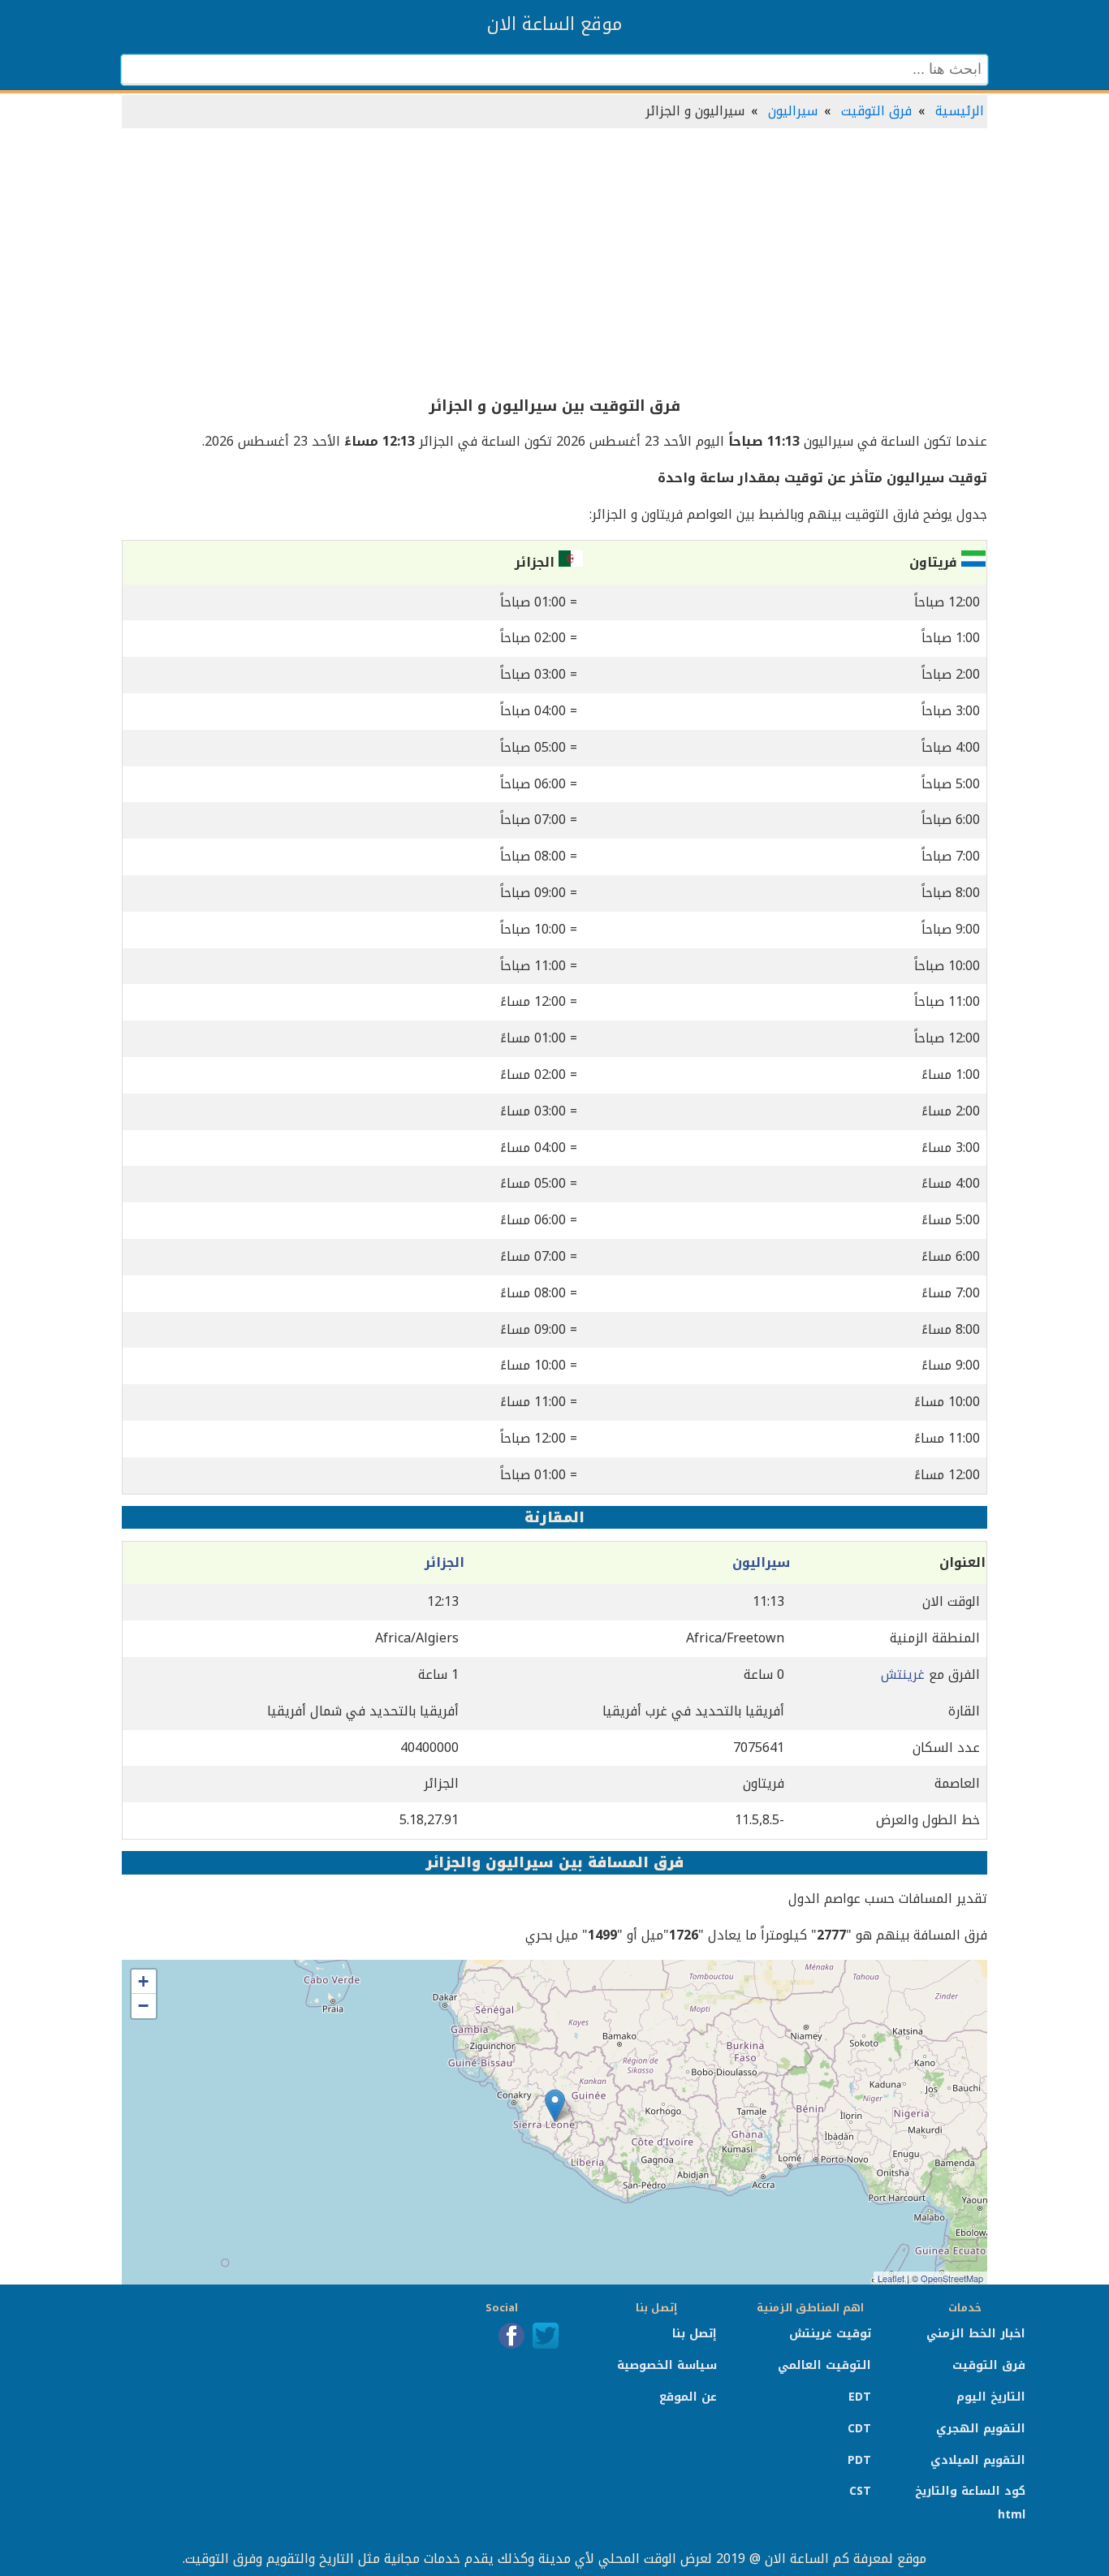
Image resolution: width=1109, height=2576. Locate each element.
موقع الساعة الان (554, 24)
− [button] (143, 2006)
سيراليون (793, 111)
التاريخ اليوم (991, 2397)
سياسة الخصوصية (667, 2365)
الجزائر (444, 1562)
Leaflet (891, 2278)
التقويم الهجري (981, 2429)
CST (860, 2491)
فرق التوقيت (876, 111)
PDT (859, 2460)
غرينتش (903, 1674)
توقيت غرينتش (830, 2334)
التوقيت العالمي (824, 2365)
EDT (860, 2397)
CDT (859, 2429)
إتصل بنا (695, 2334)
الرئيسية (960, 111)
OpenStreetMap (952, 2278)
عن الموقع (688, 2397)
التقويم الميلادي (978, 2460)
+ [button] (143, 1981)
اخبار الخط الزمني (976, 2334)
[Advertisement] (554, 263)
